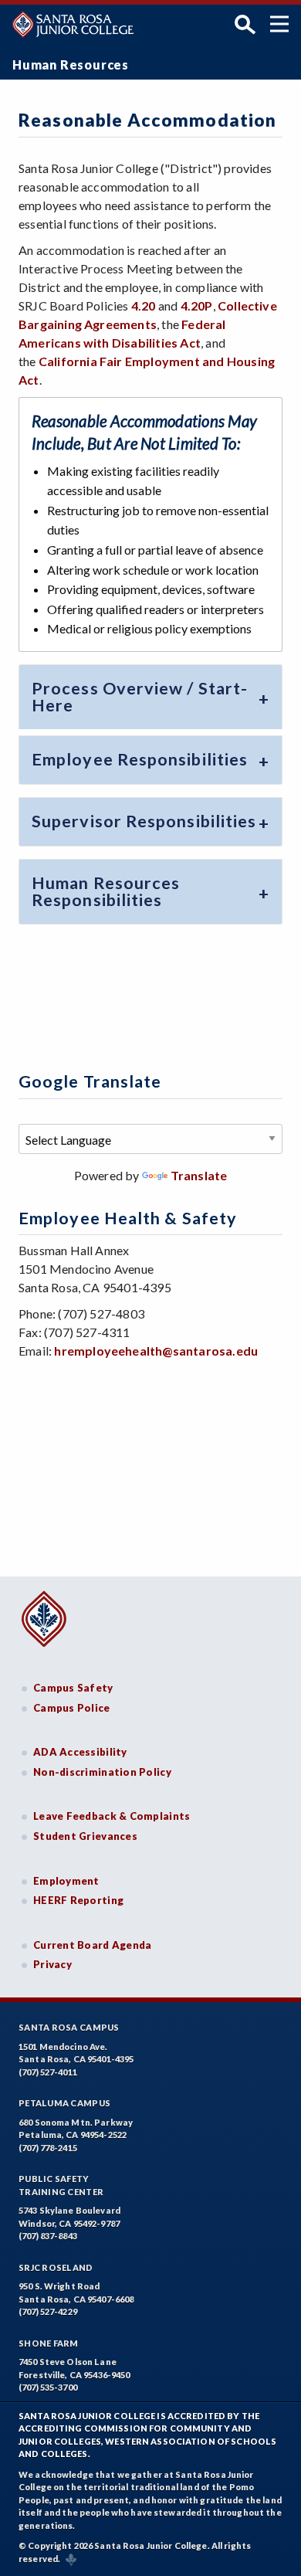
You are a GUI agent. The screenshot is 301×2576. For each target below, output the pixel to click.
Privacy (52, 1964)
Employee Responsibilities (140, 759)
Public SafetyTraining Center (61, 2185)
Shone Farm (49, 2343)
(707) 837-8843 (48, 2236)
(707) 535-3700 (48, 2387)
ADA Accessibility (80, 1752)
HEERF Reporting (78, 1900)
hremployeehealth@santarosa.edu (156, 1351)
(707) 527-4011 (48, 2072)
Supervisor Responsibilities (144, 821)
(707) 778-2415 (48, 2148)
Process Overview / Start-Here (140, 697)
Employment (66, 1881)
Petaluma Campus (64, 2103)
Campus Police (72, 1708)
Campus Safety (73, 1688)
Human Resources (71, 64)
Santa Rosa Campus (69, 2027)
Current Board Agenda (93, 1945)
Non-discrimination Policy (102, 1772)
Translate (199, 1175)
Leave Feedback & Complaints (112, 1816)
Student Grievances (85, 1836)
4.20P (197, 305)
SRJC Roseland (56, 2267)
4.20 (144, 305)
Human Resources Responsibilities (106, 891)
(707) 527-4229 (48, 2311)
